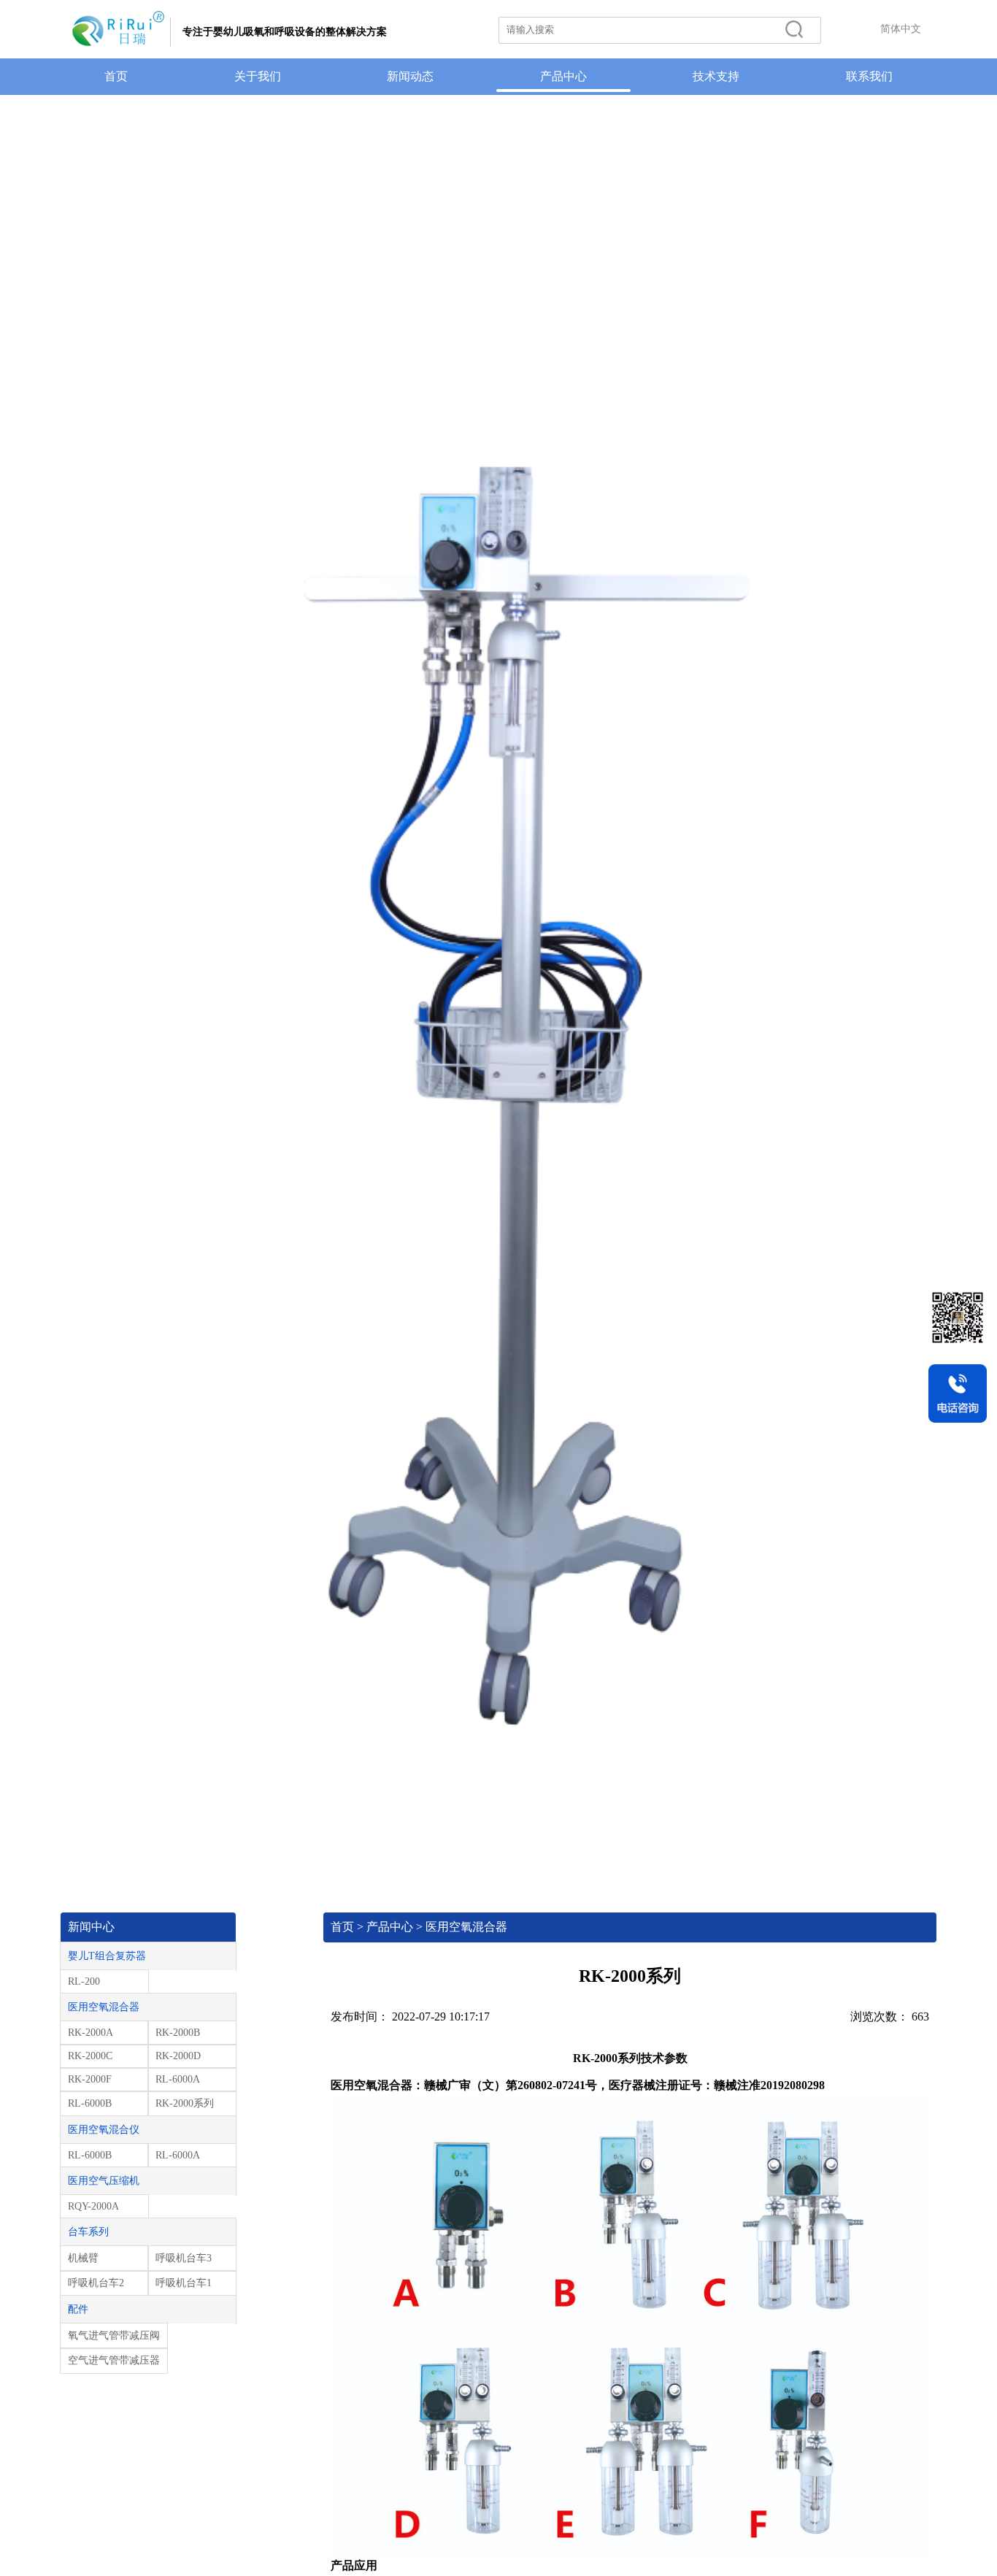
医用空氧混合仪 (104, 2130)
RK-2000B (178, 2033)
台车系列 (88, 2232)
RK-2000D (178, 2056)
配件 (78, 2309)
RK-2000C (90, 2056)
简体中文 (901, 29)
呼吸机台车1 (184, 2283)
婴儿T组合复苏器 (107, 1956)
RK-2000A (91, 2033)
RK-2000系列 (185, 2103)
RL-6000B (90, 2103)
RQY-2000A (93, 2206)
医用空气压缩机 (104, 2181)
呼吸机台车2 (96, 2283)
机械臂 (83, 2258)
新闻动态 (410, 76)
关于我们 (258, 76)
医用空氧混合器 (104, 2007)
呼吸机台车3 (184, 2258)
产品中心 (563, 76)
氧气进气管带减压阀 (114, 2335)
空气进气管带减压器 (114, 2360)
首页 (116, 76)
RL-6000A (178, 2079)
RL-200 (84, 1981)
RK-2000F (90, 2079)
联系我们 (869, 76)
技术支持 (716, 76)
